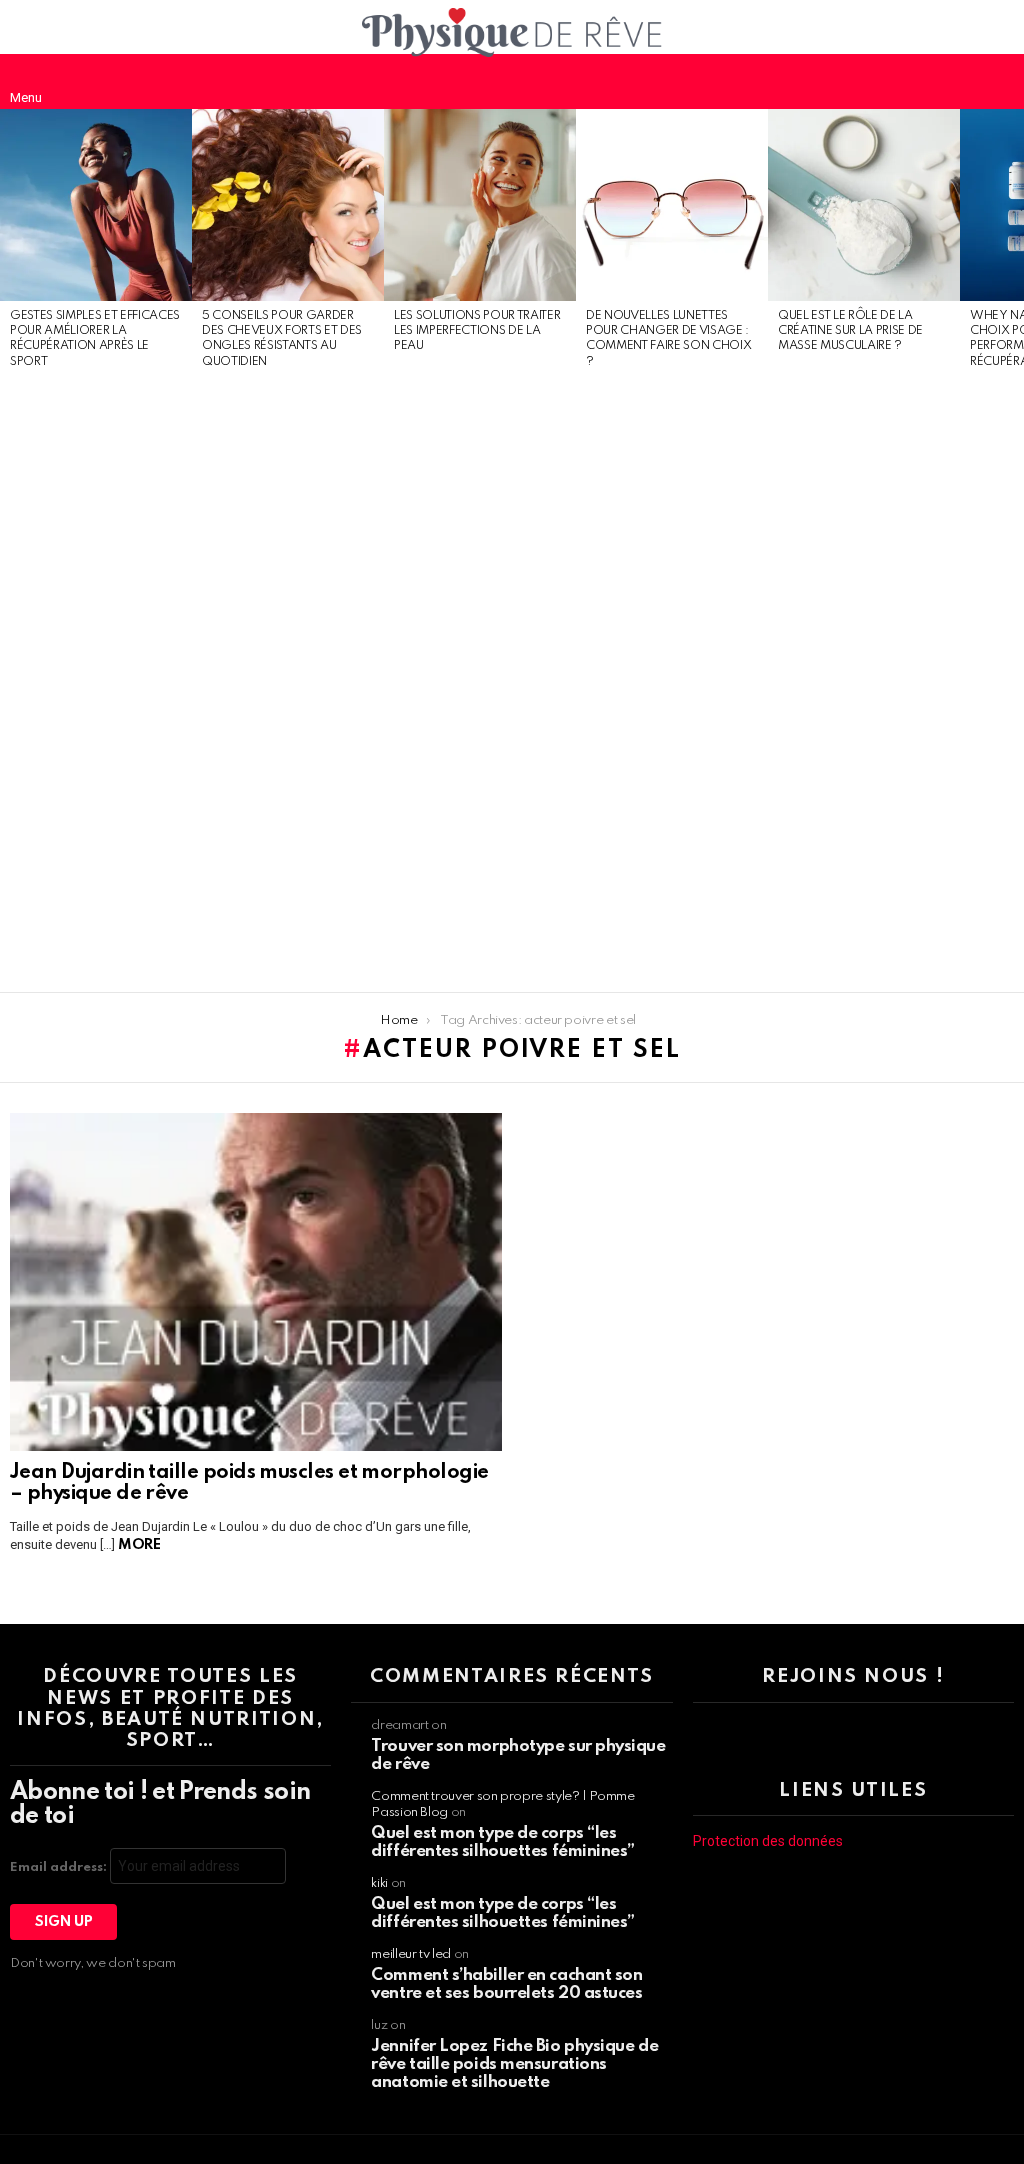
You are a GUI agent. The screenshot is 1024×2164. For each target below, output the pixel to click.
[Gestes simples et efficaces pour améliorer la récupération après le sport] (96, 205)
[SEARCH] (998, 81)
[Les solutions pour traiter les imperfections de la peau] (480, 205)
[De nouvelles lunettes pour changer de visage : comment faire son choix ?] (672, 205)
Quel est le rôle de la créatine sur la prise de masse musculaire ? (850, 331)
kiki (379, 1883)
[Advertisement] (96, 682)
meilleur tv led (411, 1954)
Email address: (60, 1867)
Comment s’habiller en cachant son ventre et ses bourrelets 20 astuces (506, 1984)
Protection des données (768, 1841)
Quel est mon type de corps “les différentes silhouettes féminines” (503, 1842)
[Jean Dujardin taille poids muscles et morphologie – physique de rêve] (256, 1282)
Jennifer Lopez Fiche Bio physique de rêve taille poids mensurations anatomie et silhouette (514, 2064)
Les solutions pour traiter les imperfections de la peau (477, 331)
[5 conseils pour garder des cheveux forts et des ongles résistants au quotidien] (288, 205)
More (139, 1545)
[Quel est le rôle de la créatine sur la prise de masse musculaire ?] (864, 205)
